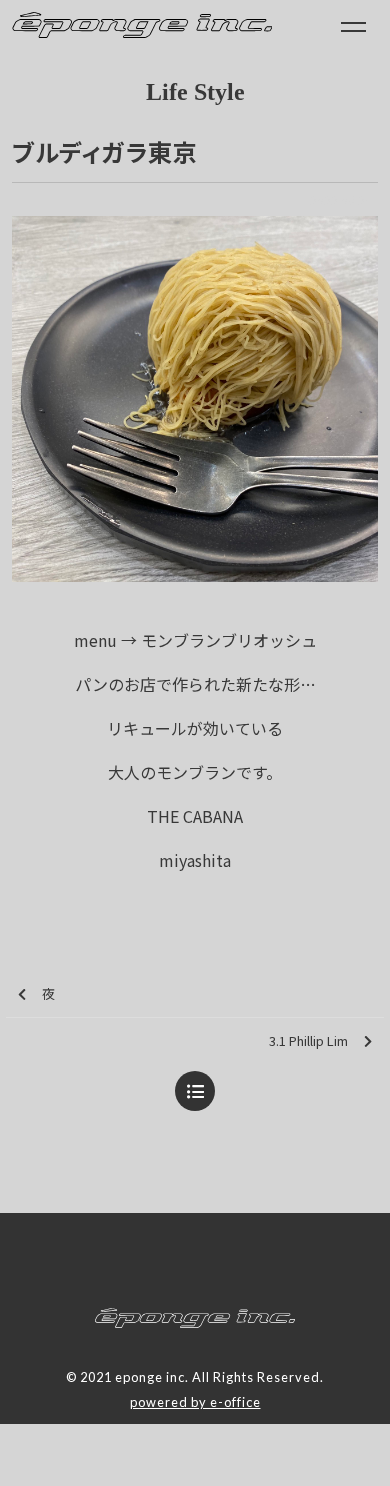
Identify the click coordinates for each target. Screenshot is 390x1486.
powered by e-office (195, 1402)
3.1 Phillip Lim (308, 1040)
